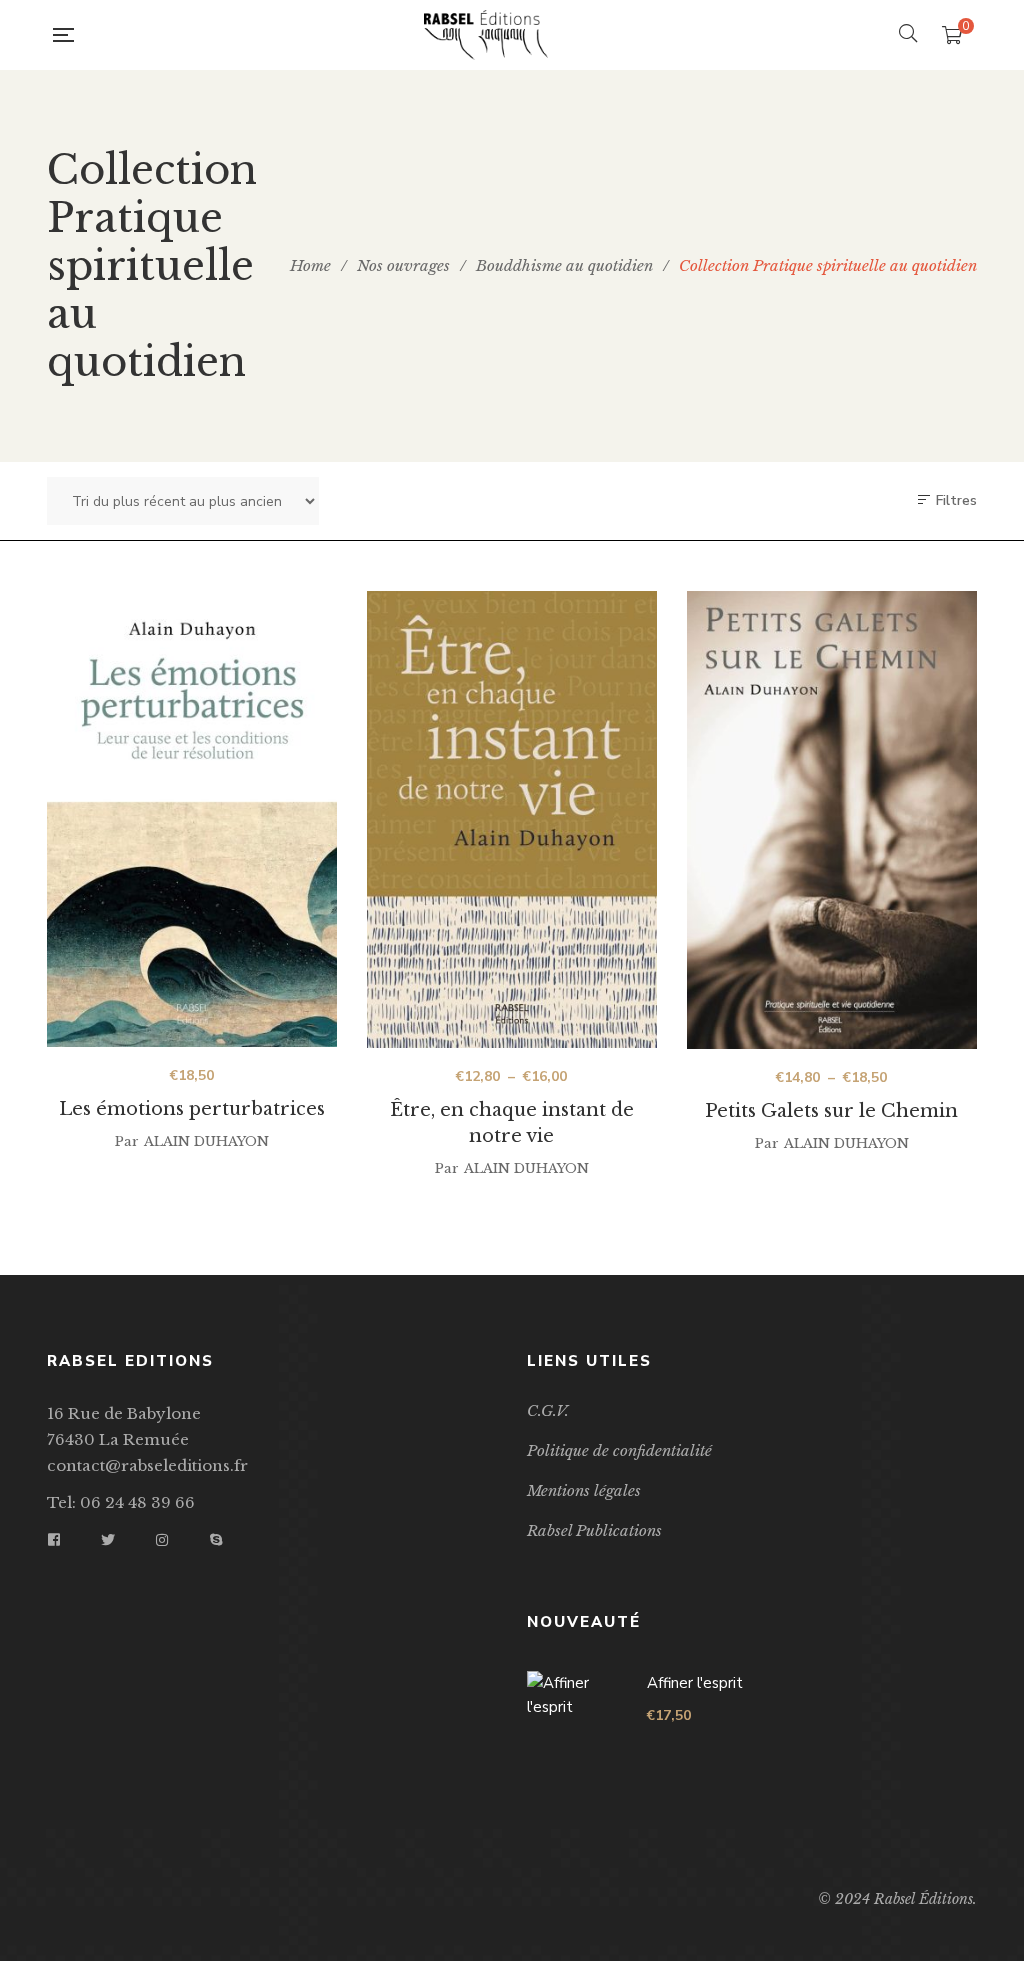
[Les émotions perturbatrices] (192, 821)
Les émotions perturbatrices (192, 1109)
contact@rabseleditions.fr (147, 1465)
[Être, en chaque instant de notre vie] (512, 819)
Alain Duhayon (206, 1141)
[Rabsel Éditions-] (486, 35)
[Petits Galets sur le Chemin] (832, 820)
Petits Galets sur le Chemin (831, 1111)
